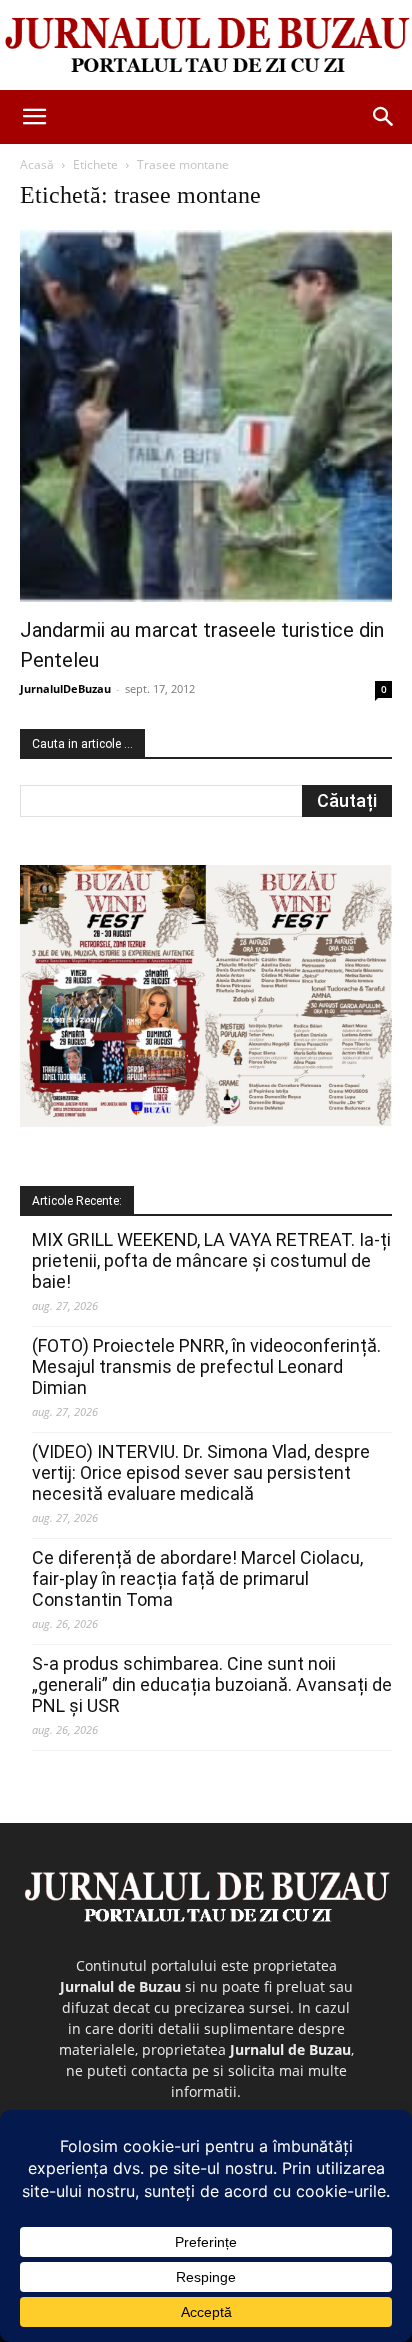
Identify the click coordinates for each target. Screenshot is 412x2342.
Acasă (37, 164)
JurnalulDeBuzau (65, 688)
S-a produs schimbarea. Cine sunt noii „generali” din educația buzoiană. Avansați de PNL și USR (212, 1684)
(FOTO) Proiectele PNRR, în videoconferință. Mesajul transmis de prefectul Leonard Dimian (206, 1366)
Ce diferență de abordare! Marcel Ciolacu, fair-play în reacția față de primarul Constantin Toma (197, 1578)
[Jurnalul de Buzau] (206, 46)
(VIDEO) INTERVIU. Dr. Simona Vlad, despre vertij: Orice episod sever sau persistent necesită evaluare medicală (201, 1472)
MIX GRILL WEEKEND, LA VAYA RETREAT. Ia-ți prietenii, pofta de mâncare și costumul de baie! (211, 1260)
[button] (34, 117)
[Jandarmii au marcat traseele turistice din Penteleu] (206, 416)
